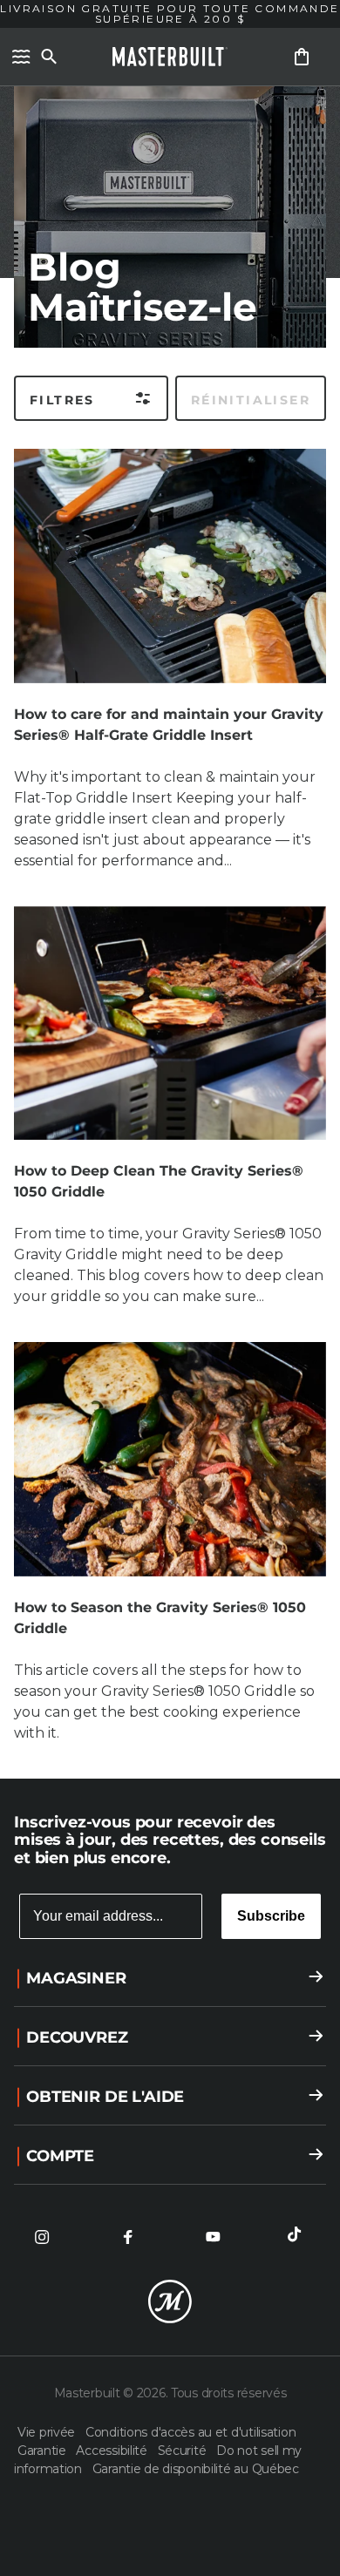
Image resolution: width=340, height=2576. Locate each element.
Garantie (43, 2451)
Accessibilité (113, 2451)
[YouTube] (213, 2237)
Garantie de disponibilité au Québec (196, 2469)
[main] (170, 889)
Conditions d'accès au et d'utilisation (190, 2432)
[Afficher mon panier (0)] (302, 57)
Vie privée (48, 2432)
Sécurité (184, 2451)
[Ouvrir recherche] (49, 57)
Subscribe (271, 1916)
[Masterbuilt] (170, 57)
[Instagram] (42, 2237)
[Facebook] (127, 2237)
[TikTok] (298, 2237)
